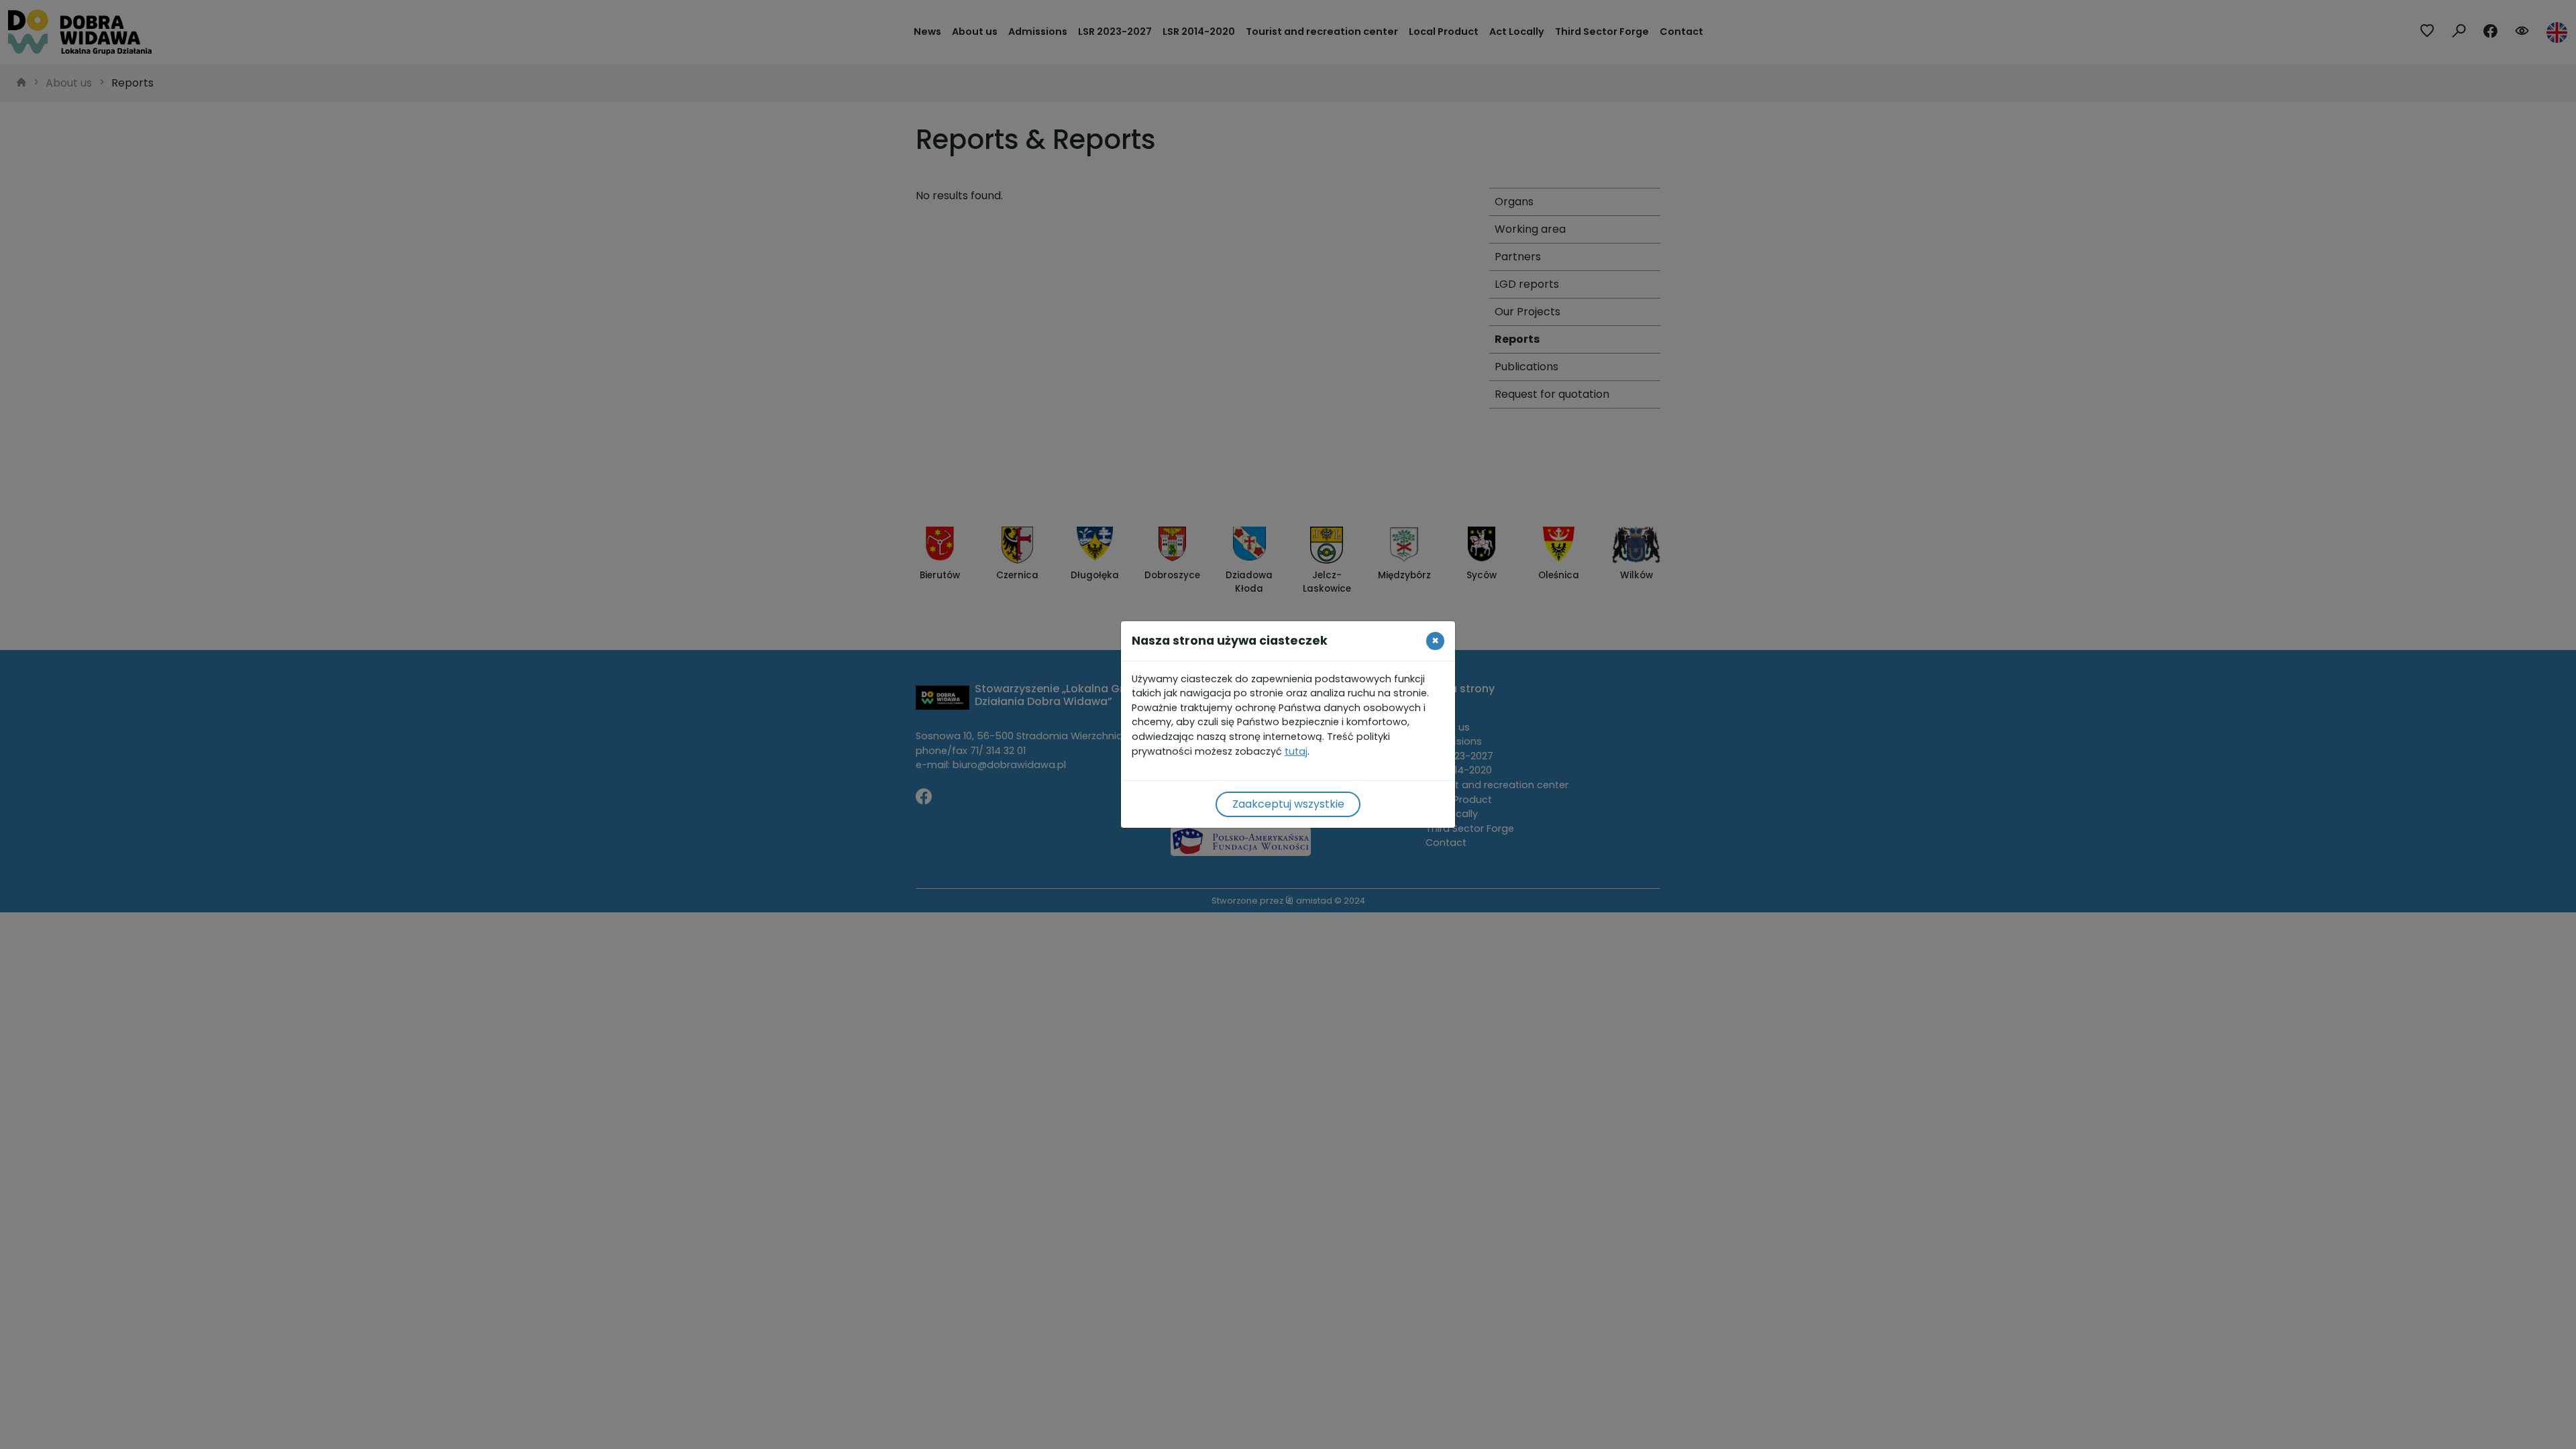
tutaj (1296, 751)
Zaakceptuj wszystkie (1288, 804)
